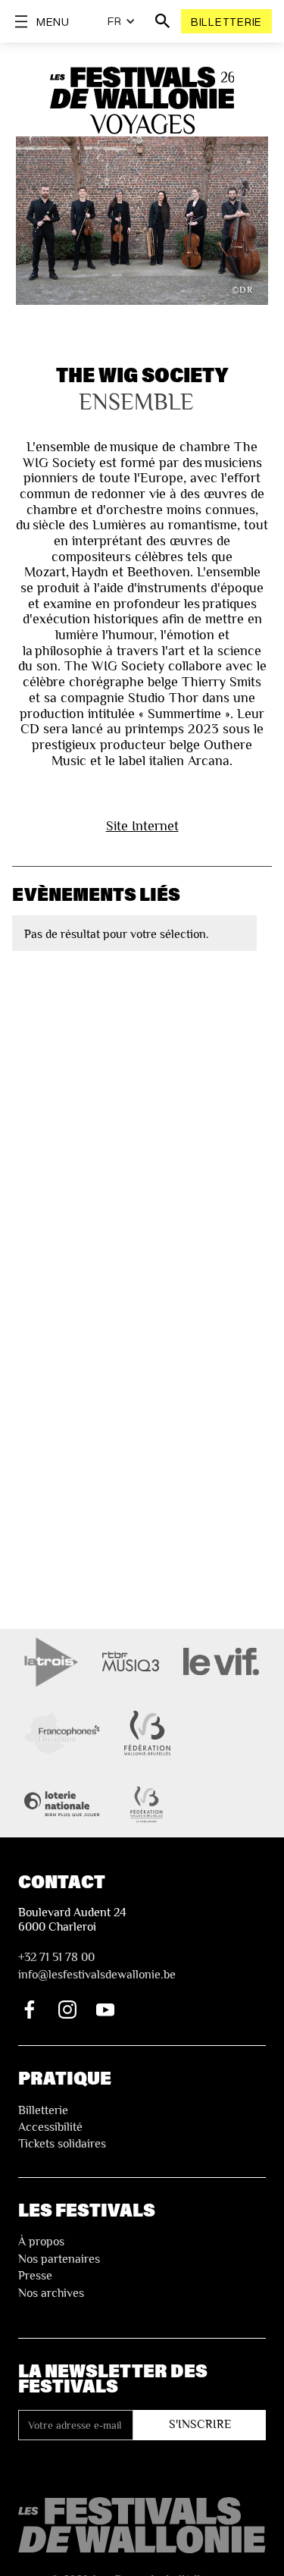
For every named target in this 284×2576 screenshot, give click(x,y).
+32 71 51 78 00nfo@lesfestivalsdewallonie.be (97, 1966)
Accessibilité (50, 2127)
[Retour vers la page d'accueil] (142, 2526)
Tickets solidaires (62, 2144)
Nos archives (51, 2293)
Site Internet (142, 825)
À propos (41, 2242)
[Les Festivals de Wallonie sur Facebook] (30, 2010)
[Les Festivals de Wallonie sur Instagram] (67, 2010)
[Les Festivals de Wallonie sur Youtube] (105, 2010)
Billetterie (226, 21)
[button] (122, 21)
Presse (35, 2276)
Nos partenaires (59, 2259)
